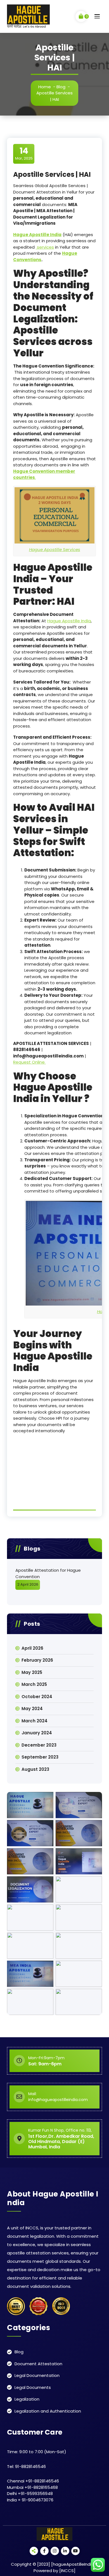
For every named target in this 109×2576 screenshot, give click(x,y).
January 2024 (37, 1733)
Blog (61, 87)
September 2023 (40, 1757)
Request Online (29, 1062)
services (45, 247)
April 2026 (32, 1648)
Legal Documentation (37, 2375)
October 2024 (37, 1697)
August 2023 (35, 1769)
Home (45, 87)
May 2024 (32, 1709)
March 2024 (35, 1721)
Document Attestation (38, 2364)
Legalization (27, 2399)
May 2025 (32, 1672)
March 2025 (34, 1684)
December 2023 (39, 1745)
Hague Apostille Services (55, 549)
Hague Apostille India (69, 621)
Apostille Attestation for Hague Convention (48, 1573)
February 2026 (37, 1660)
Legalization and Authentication (48, 2411)
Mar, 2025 (24, 153)
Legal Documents (33, 2387)
